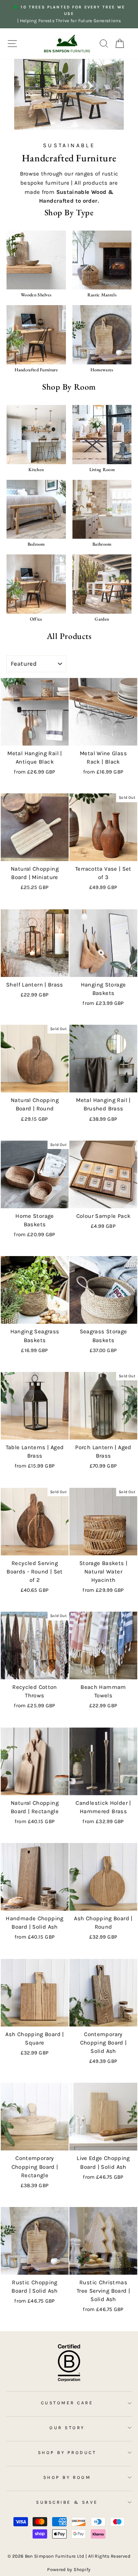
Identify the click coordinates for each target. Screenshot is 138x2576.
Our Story (67, 2428)
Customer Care (67, 2403)
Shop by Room (67, 2477)
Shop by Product (67, 2452)
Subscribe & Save (67, 2502)
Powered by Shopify (69, 2569)
